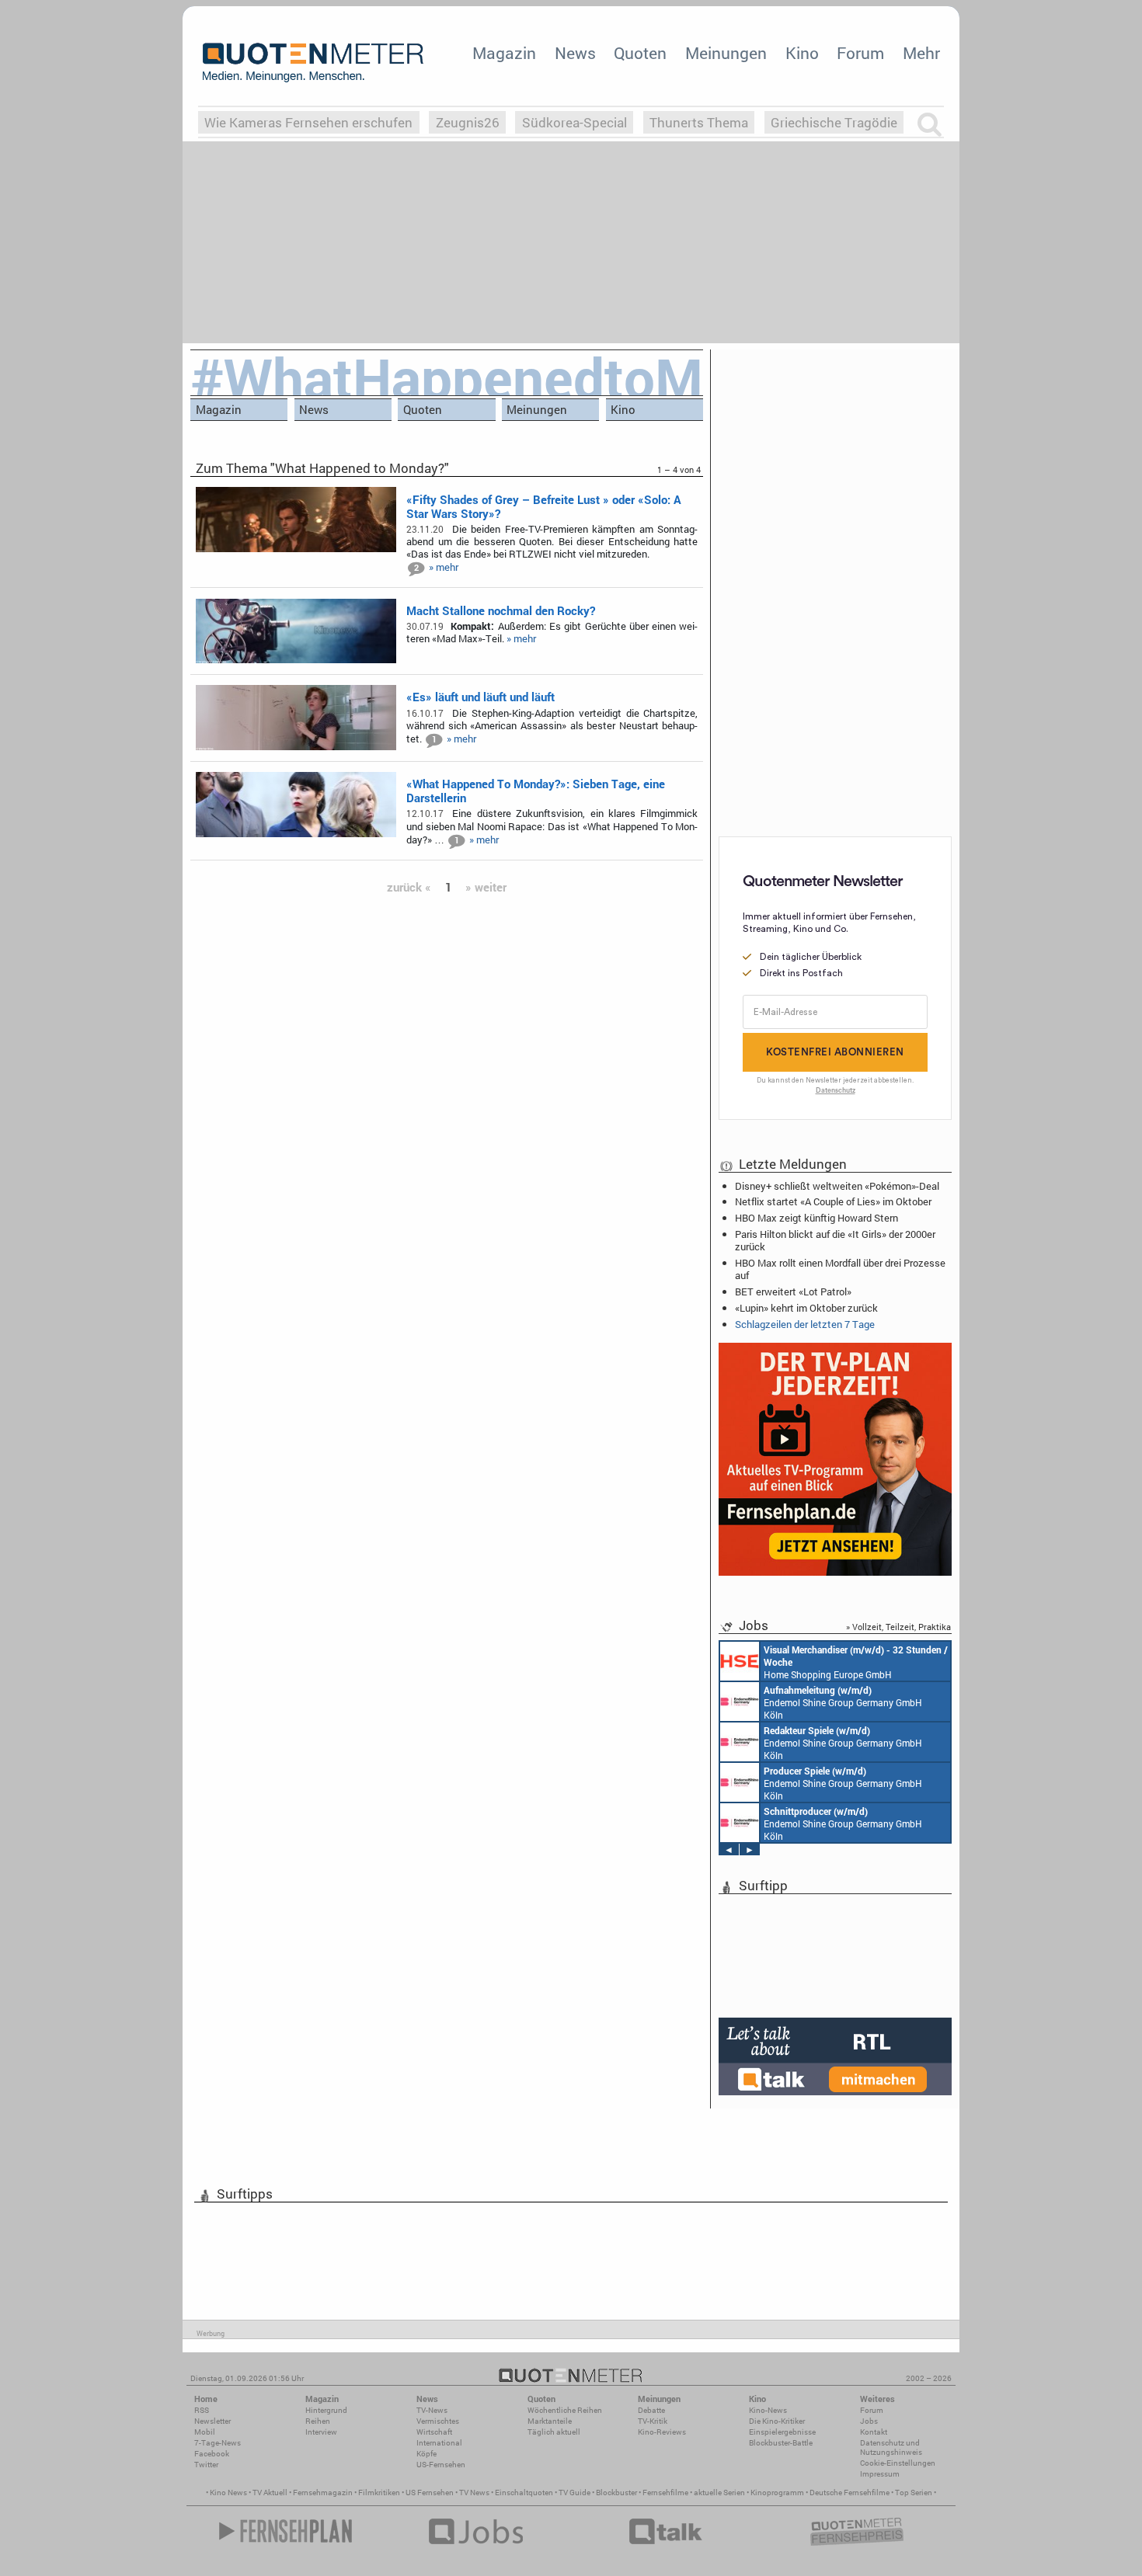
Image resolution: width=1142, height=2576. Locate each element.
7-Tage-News (218, 2443)
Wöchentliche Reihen (565, 2410)
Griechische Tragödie (834, 122)
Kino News (228, 2493)
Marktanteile (550, 2421)
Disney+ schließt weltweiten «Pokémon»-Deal (837, 1186)
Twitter (206, 2465)
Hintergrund (326, 2410)
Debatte (651, 2410)
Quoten (640, 53)
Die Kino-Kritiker (777, 2421)
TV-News (432, 2410)
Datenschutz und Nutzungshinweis (891, 2447)
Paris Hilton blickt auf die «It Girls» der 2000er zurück (835, 1240)
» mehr (444, 567)
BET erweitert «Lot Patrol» (793, 1291)
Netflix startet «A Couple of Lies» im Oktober (833, 1201)
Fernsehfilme (665, 2493)
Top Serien (914, 2493)
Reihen (318, 2421)
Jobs (869, 2421)
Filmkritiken (379, 2493)
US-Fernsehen (441, 2465)
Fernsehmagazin (323, 2493)
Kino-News (768, 2410)
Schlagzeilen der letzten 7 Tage (805, 1324)
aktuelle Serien (719, 2493)
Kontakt (874, 2432)
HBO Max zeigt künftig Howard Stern (816, 1218)
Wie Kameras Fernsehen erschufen (308, 122)
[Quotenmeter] (313, 62)
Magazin (504, 53)
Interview (321, 2432)
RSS (202, 2410)
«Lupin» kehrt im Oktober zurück (806, 1308)
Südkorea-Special (574, 122)
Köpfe (427, 2454)
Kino (802, 53)
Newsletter (212, 2421)
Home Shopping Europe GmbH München (856, 1662)
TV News (474, 2493)
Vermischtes (438, 2421)
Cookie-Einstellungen (898, 2463)
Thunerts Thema (699, 122)
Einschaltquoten (524, 2493)
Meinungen (726, 53)
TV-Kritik (653, 2421)
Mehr (921, 53)
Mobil (205, 2432)
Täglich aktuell (554, 2432)
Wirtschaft (434, 2432)
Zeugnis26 (468, 122)
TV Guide (574, 2493)
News (575, 53)
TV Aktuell (270, 2493)
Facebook (212, 2454)
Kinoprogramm (777, 2493)
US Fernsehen (430, 2493)
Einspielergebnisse (782, 2432)
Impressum (880, 2474)
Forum (860, 53)
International (439, 2443)
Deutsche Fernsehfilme (850, 2493)
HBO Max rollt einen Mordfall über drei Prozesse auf (840, 1269)
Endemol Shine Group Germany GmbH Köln (843, 1702)
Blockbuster (616, 2493)
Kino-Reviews (662, 2432)
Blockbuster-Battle (781, 2443)
